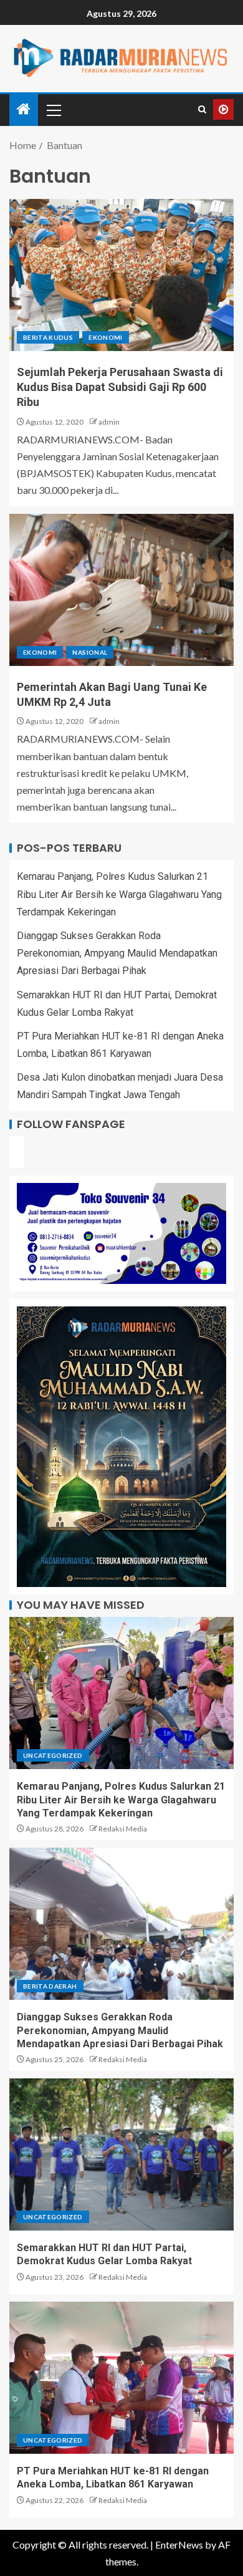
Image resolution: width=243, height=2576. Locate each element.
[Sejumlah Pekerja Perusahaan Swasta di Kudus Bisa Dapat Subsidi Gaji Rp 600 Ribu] (121, 275)
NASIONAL (90, 652)
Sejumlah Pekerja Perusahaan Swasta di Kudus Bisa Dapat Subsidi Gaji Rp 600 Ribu (120, 387)
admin (109, 422)
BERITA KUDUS (48, 337)
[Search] (202, 110)
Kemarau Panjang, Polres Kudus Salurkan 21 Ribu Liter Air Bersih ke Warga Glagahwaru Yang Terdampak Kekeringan (119, 894)
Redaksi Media (123, 1829)
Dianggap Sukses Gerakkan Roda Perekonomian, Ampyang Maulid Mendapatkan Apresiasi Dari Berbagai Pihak (117, 953)
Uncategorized (53, 1755)
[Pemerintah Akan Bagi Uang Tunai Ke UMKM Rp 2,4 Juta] (121, 590)
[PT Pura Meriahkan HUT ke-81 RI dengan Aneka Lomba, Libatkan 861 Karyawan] (121, 2378)
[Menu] (53, 110)
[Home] (24, 109)
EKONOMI (105, 337)
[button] (53, 110)
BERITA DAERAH (50, 1986)
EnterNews (179, 2545)
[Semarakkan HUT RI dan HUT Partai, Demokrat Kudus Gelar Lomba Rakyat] (121, 2154)
